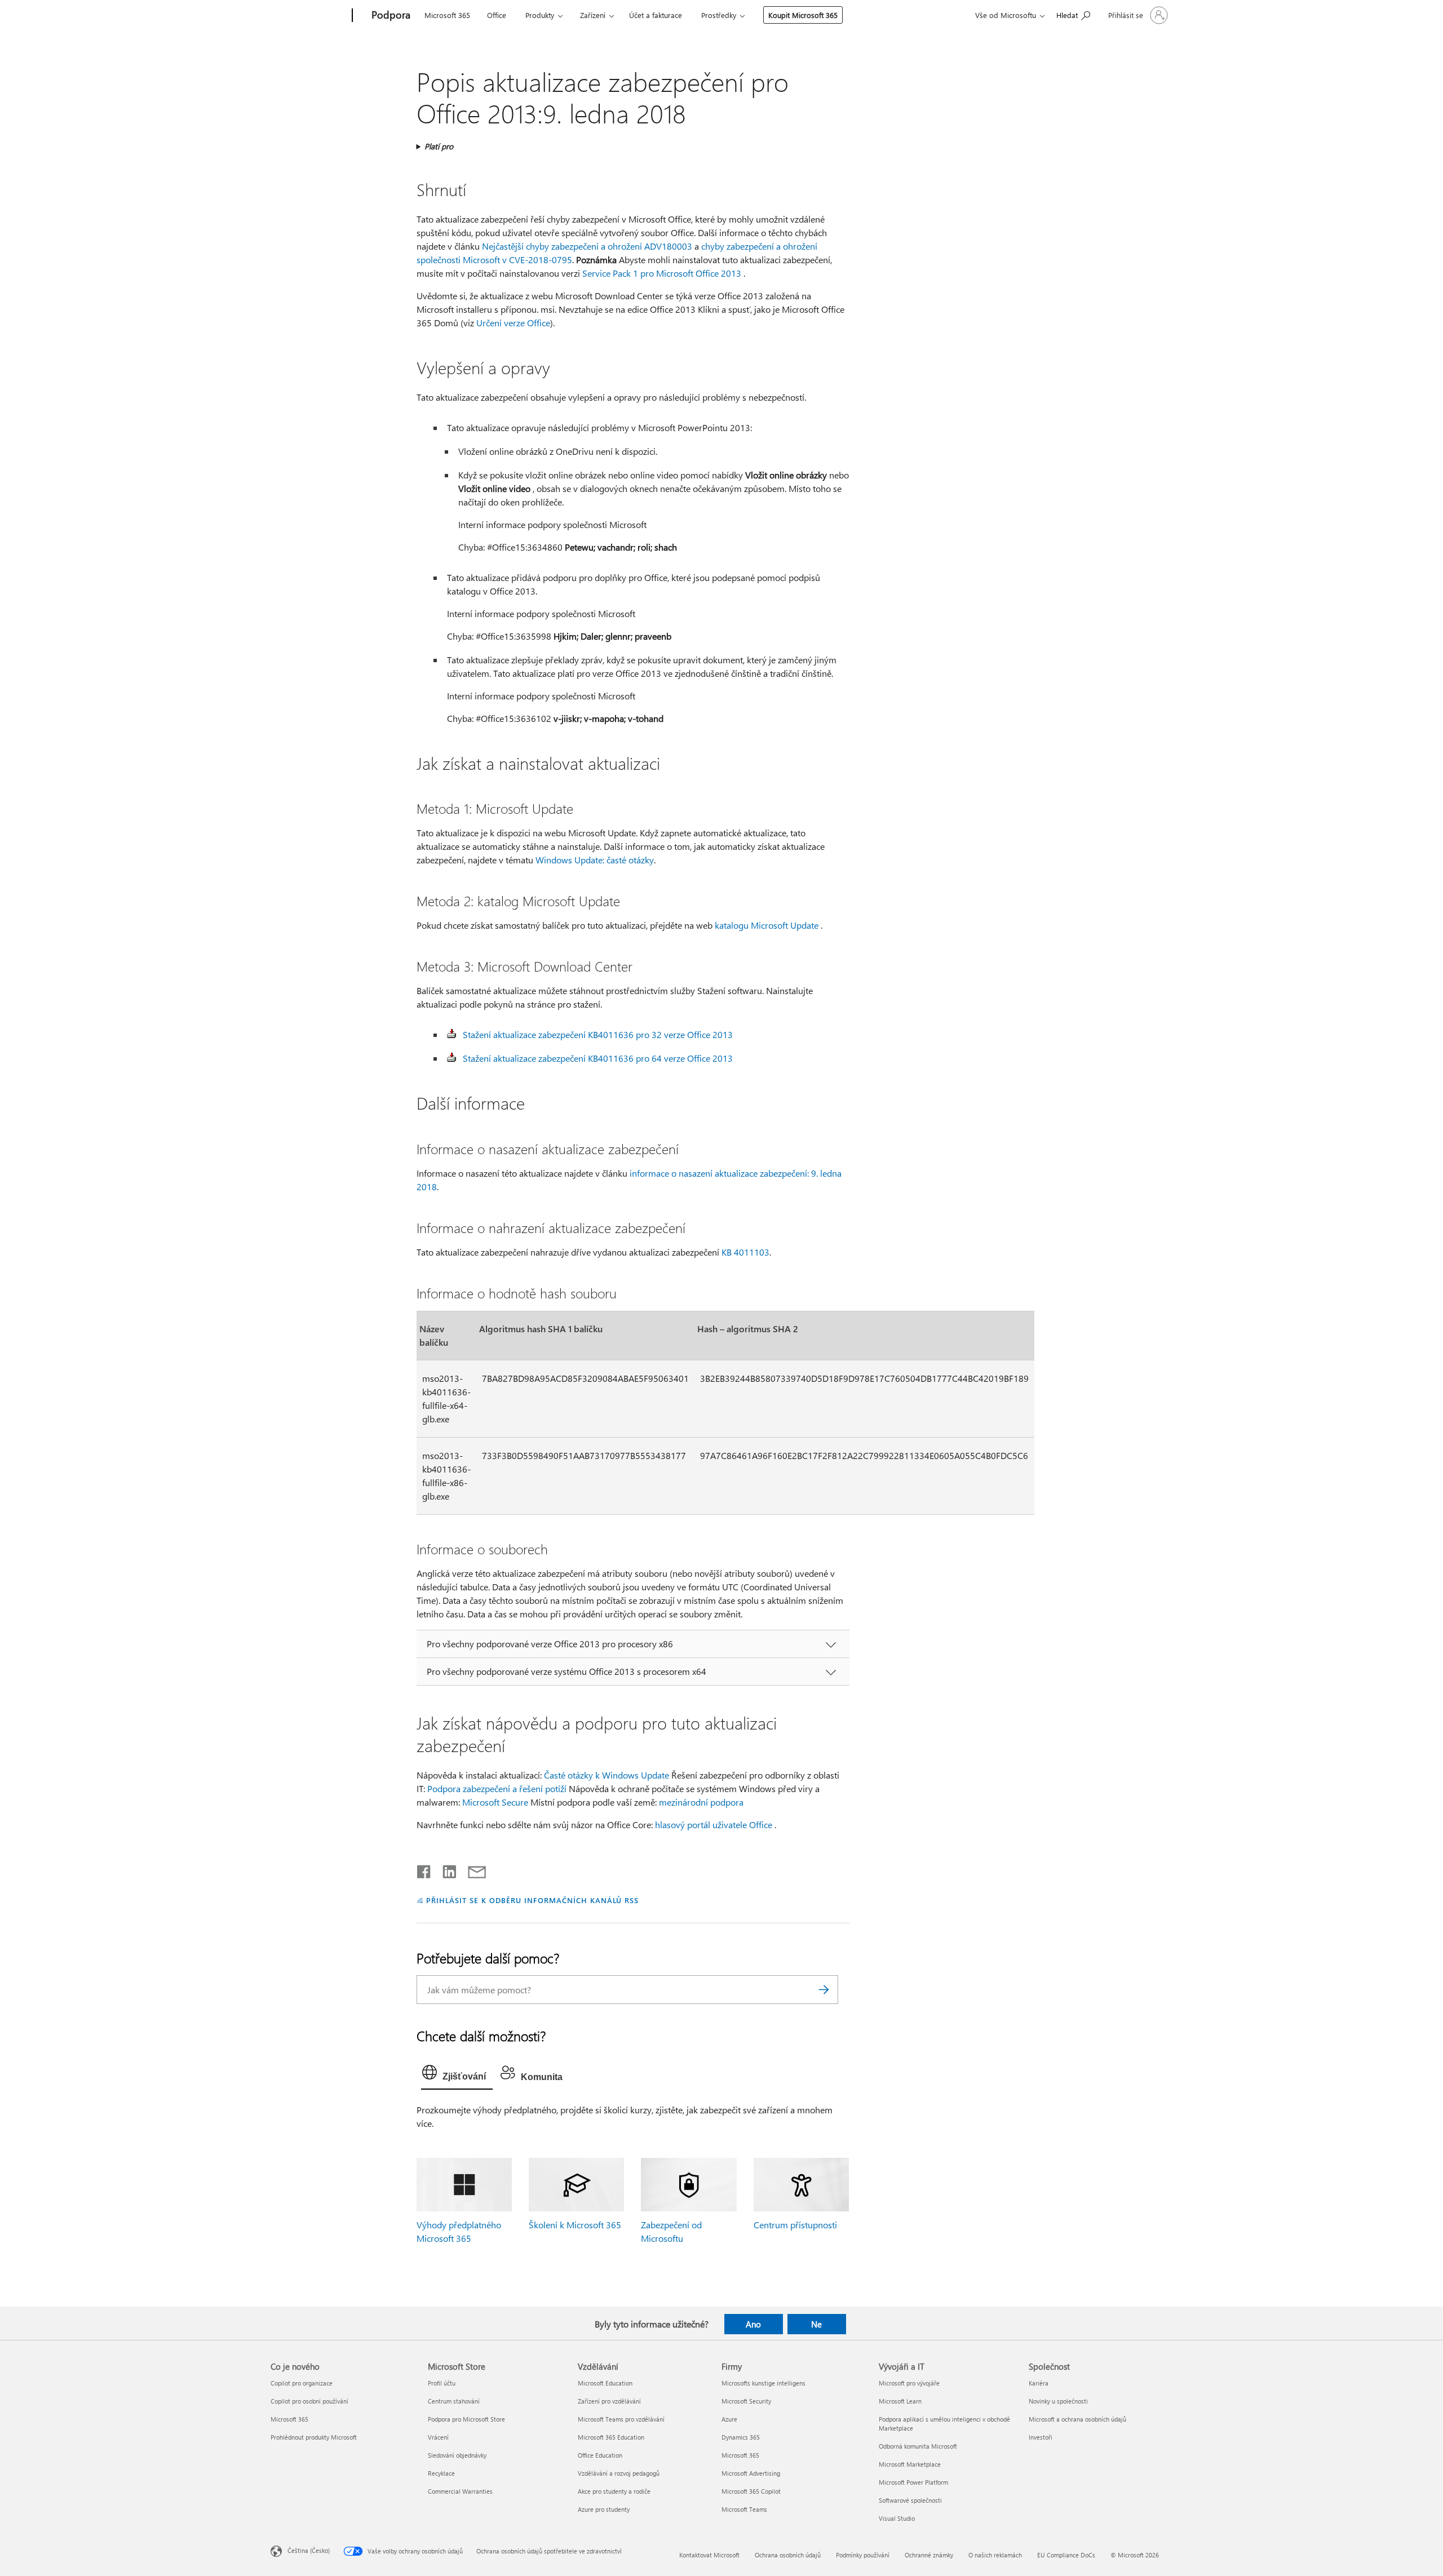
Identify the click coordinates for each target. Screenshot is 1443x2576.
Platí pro (439, 146)
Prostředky (719, 15)
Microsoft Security (746, 2401)
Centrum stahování (454, 2401)
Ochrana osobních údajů (788, 2555)
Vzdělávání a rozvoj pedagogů (619, 2473)
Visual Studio (897, 2518)
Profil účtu (442, 2383)
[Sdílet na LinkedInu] (445, 1869)
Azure (729, 2419)
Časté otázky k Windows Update (607, 1775)
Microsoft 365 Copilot (751, 2491)
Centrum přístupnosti (795, 2225)
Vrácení (438, 2437)
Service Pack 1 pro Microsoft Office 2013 (662, 273)
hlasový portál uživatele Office (714, 1825)
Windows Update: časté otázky (595, 860)
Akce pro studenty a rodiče (614, 2491)
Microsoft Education (605, 2383)
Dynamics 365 (741, 2437)
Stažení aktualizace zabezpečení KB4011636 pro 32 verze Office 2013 (598, 1034)
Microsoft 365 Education (611, 2437)
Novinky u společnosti (1058, 2401)
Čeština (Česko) (309, 2550)
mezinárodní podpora (701, 1802)
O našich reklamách (995, 2555)
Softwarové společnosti (910, 2500)
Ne (816, 2324)
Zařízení (593, 15)
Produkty (540, 15)
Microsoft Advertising (751, 2473)
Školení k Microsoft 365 (575, 2225)
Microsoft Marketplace (910, 2464)
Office (497, 15)
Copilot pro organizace (302, 2383)
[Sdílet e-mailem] (472, 1869)
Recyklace (441, 2473)
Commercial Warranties (460, 2491)
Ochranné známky (929, 2555)
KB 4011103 (745, 1252)
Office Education (600, 2455)
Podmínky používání (863, 2555)
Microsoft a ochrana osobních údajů (1077, 2419)
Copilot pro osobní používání (309, 2401)
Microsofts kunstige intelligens (763, 2383)
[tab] (457, 2075)
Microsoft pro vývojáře (909, 2383)
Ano (753, 2324)
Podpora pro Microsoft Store (466, 2419)
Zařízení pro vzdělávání (609, 2401)
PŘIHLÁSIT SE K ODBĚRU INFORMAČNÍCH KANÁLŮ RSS (532, 1900)
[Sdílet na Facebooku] (424, 1869)
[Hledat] (824, 1990)
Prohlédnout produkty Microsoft (314, 2437)
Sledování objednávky (457, 2455)
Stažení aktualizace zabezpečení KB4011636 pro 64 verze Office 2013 (598, 1058)
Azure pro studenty (604, 2509)
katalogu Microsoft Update (767, 925)
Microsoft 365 (447, 15)
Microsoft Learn (900, 2401)
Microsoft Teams (744, 2509)
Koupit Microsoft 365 (803, 15)
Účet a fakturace (656, 15)
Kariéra (1039, 2383)
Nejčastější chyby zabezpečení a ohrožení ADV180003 (587, 246)
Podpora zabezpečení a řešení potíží (497, 1788)
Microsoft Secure (495, 1802)
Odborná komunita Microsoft (918, 2446)
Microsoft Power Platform (913, 2482)
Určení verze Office (513, 323)
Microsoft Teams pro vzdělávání (621, 2419)
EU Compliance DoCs (1066, 2555)
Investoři (1041, 2437)
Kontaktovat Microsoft (709, 2555)
